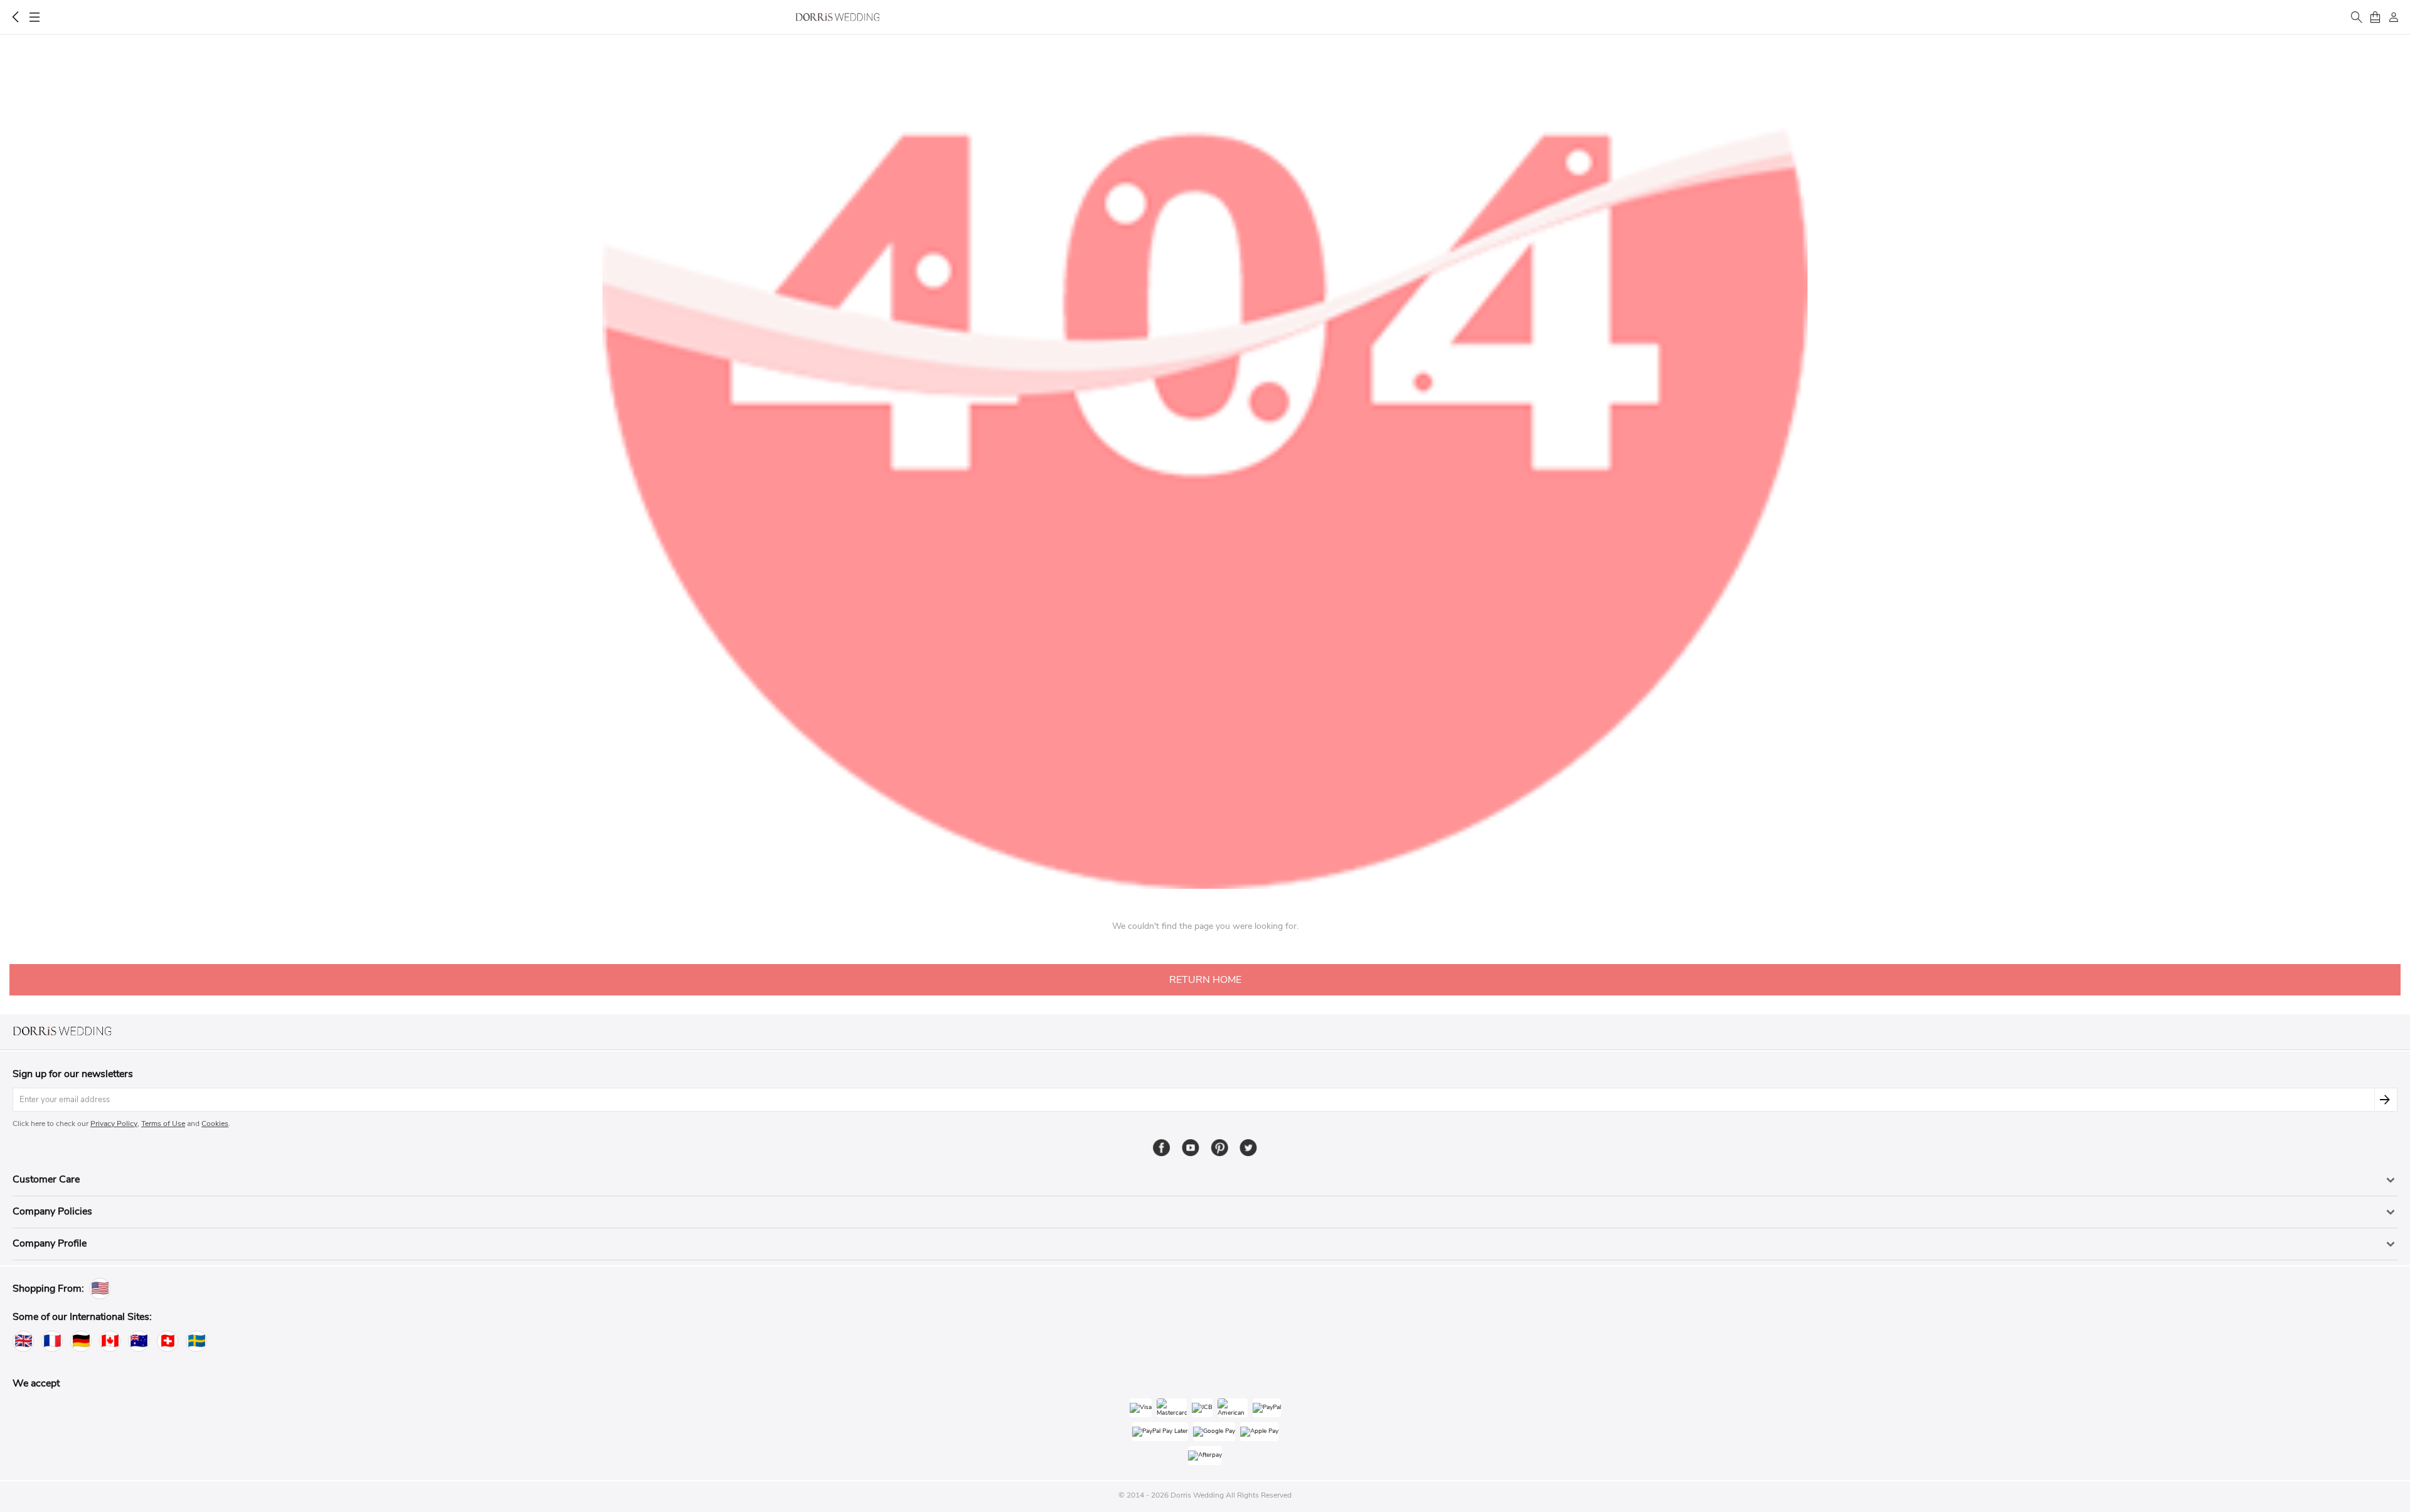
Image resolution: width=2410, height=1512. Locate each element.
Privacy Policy (114, 1123)
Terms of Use (163, 1123)
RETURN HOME (1205, 980)
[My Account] (2394, 17)
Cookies (215, 1123)
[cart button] (2375, 17)
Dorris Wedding (838, 17)
